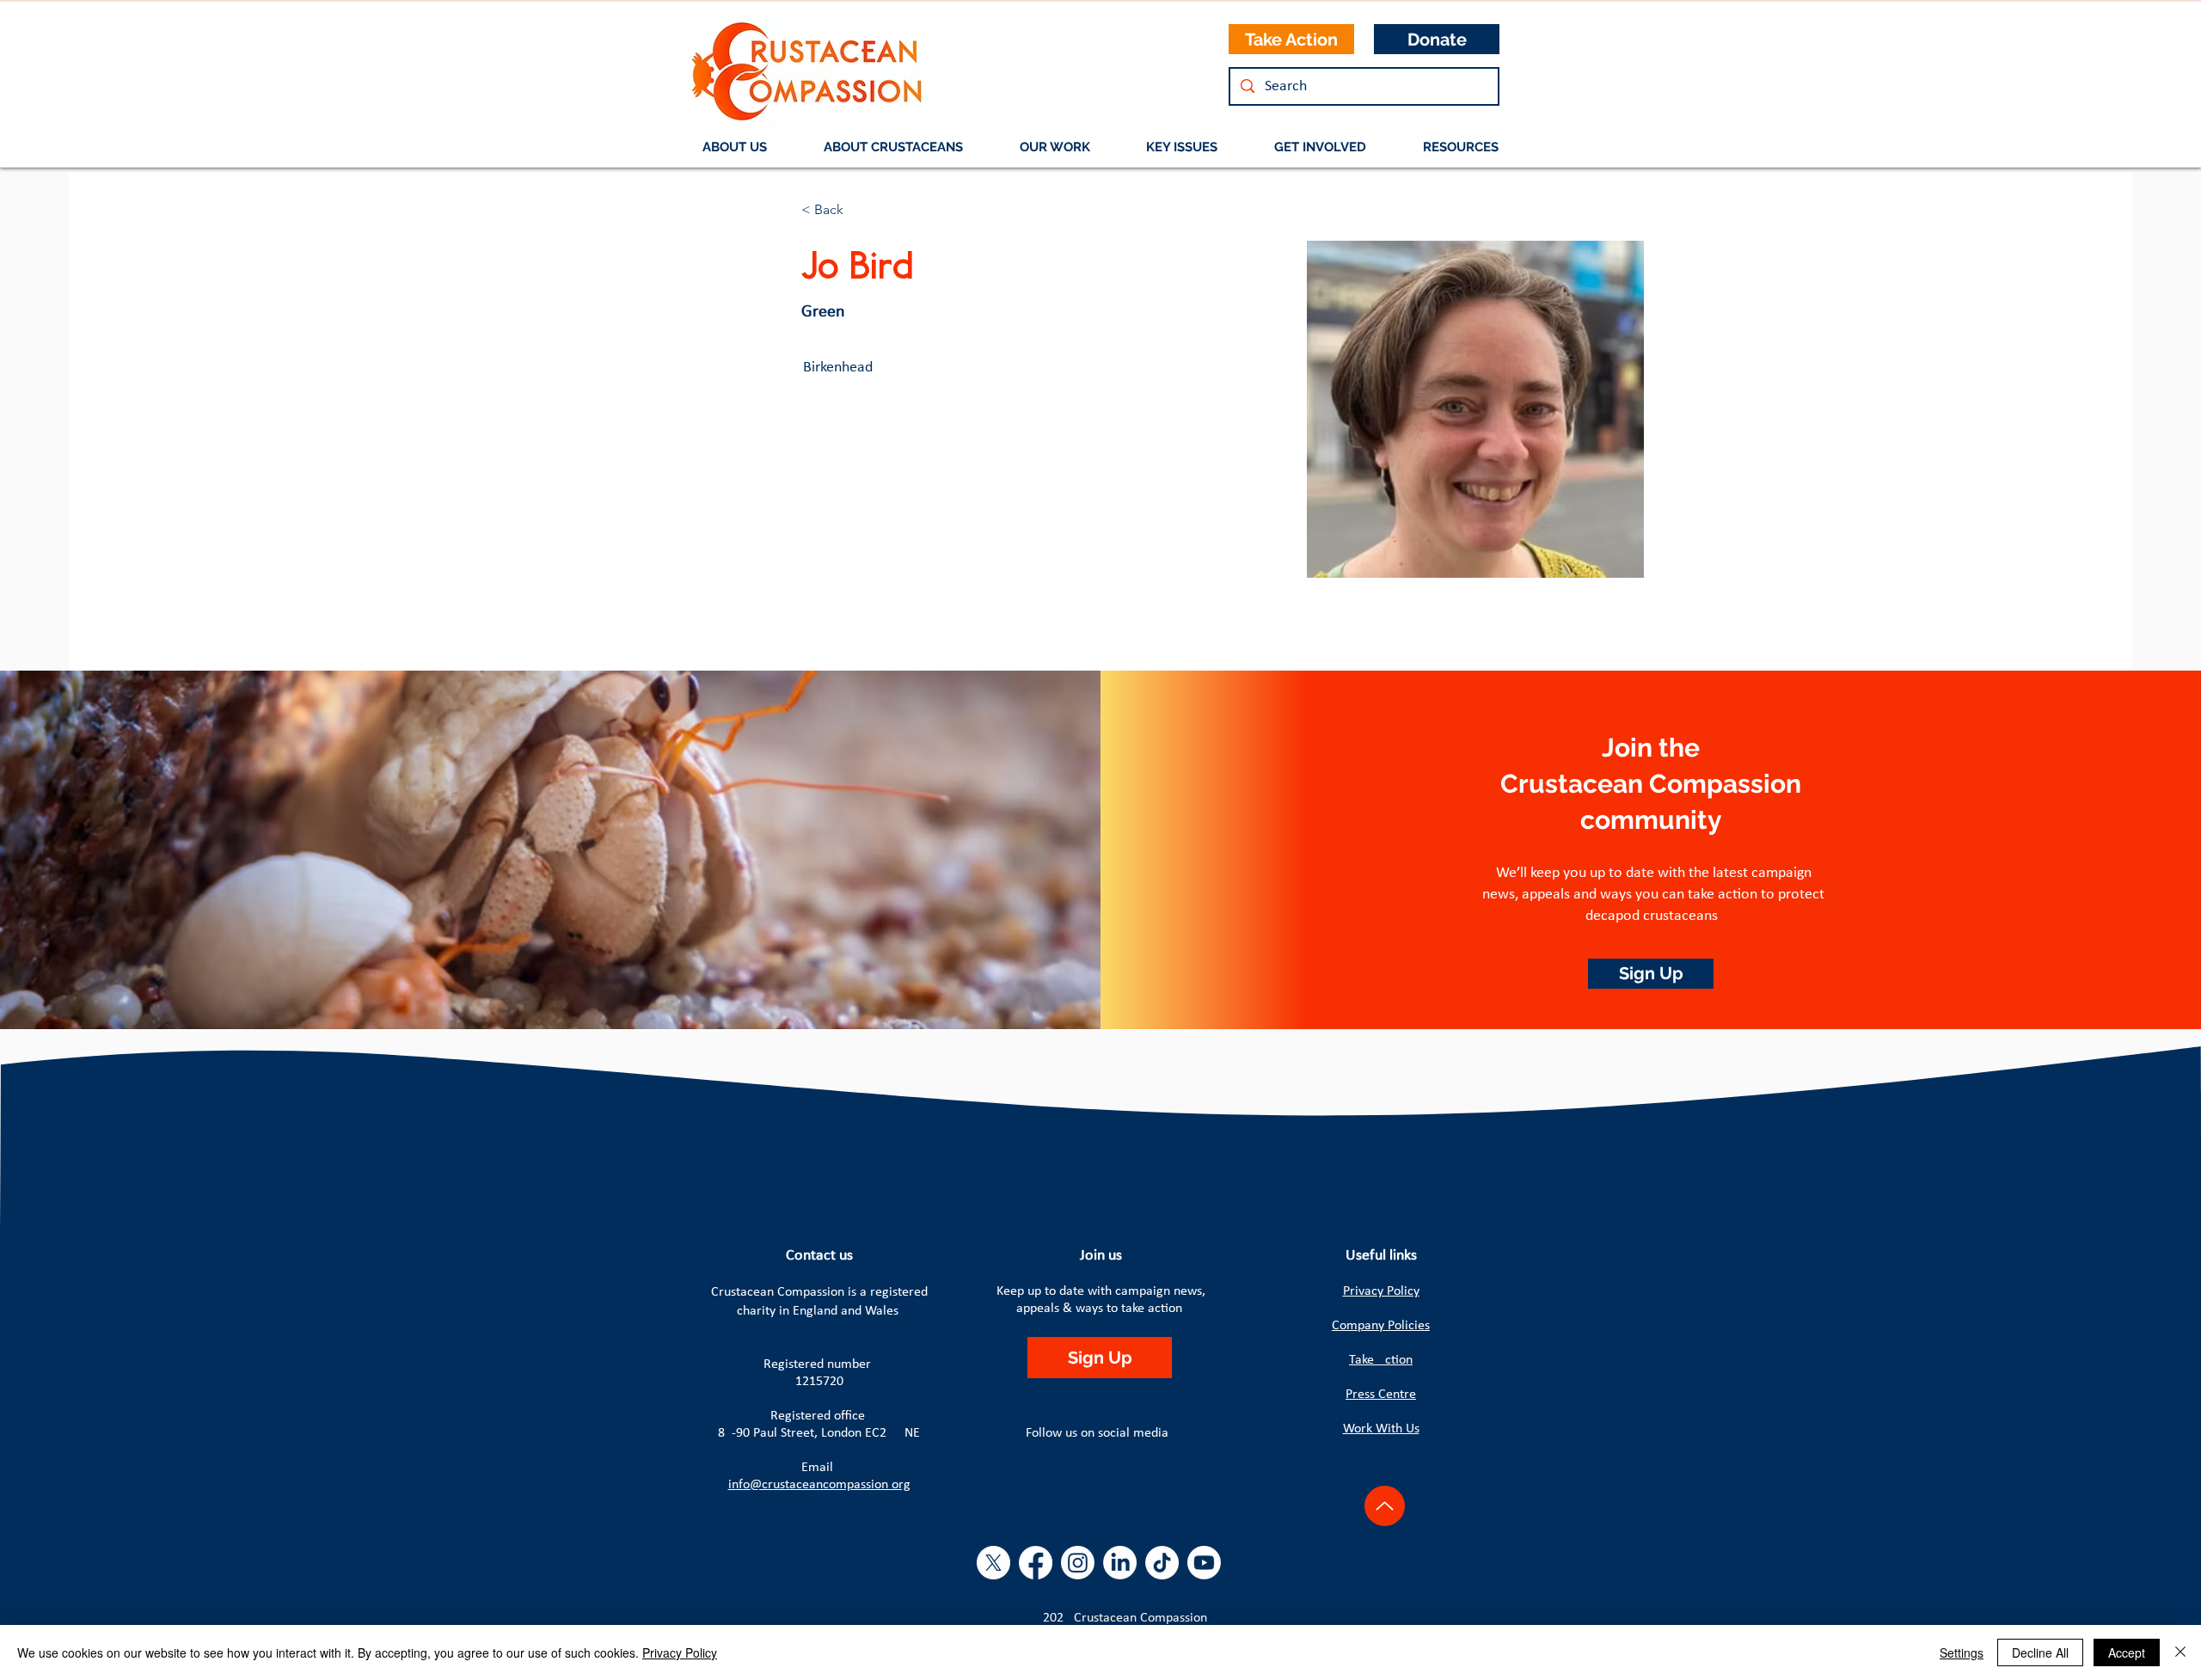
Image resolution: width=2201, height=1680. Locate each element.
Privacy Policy (1381, 1291)
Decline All (2040, 1652)
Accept (2127, 1652)
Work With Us (1381, 1429)
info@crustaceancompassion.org (819, 1485)
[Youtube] (1204, 1563)
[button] (893, 147)
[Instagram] (1078, 1563)
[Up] (1385, 1506)
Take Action (1381, 1360)
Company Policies (1381, 1326)
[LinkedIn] (1120, 1563)
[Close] (2180, 1652)
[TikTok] (1162, 1563)
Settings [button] (1962, 1652)
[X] (993, 1563)
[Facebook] (1036, 1563)
